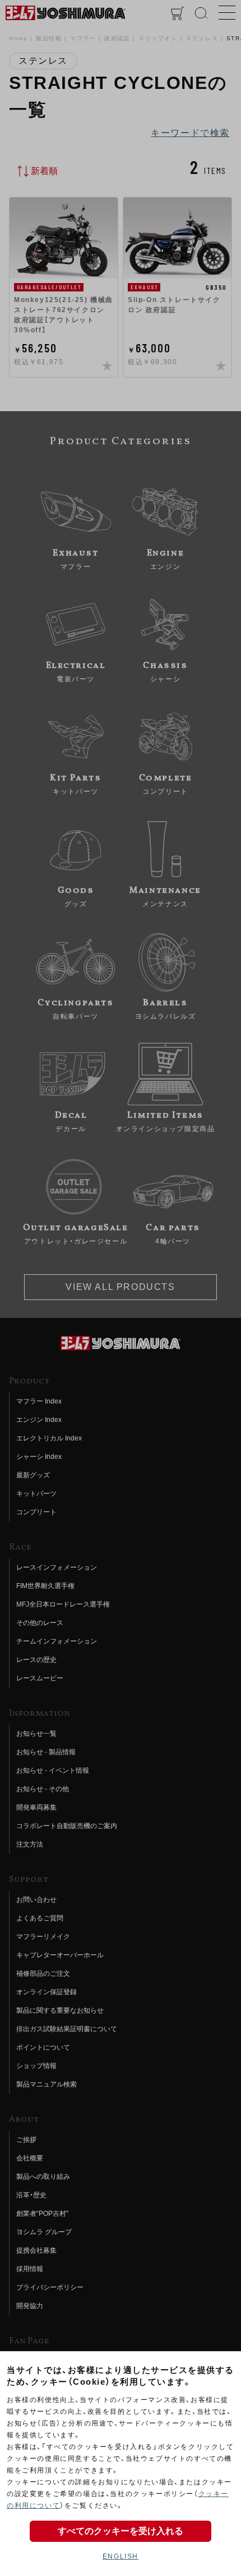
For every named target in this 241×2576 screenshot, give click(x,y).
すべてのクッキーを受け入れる (121, 2531)
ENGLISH (121, 2556)
